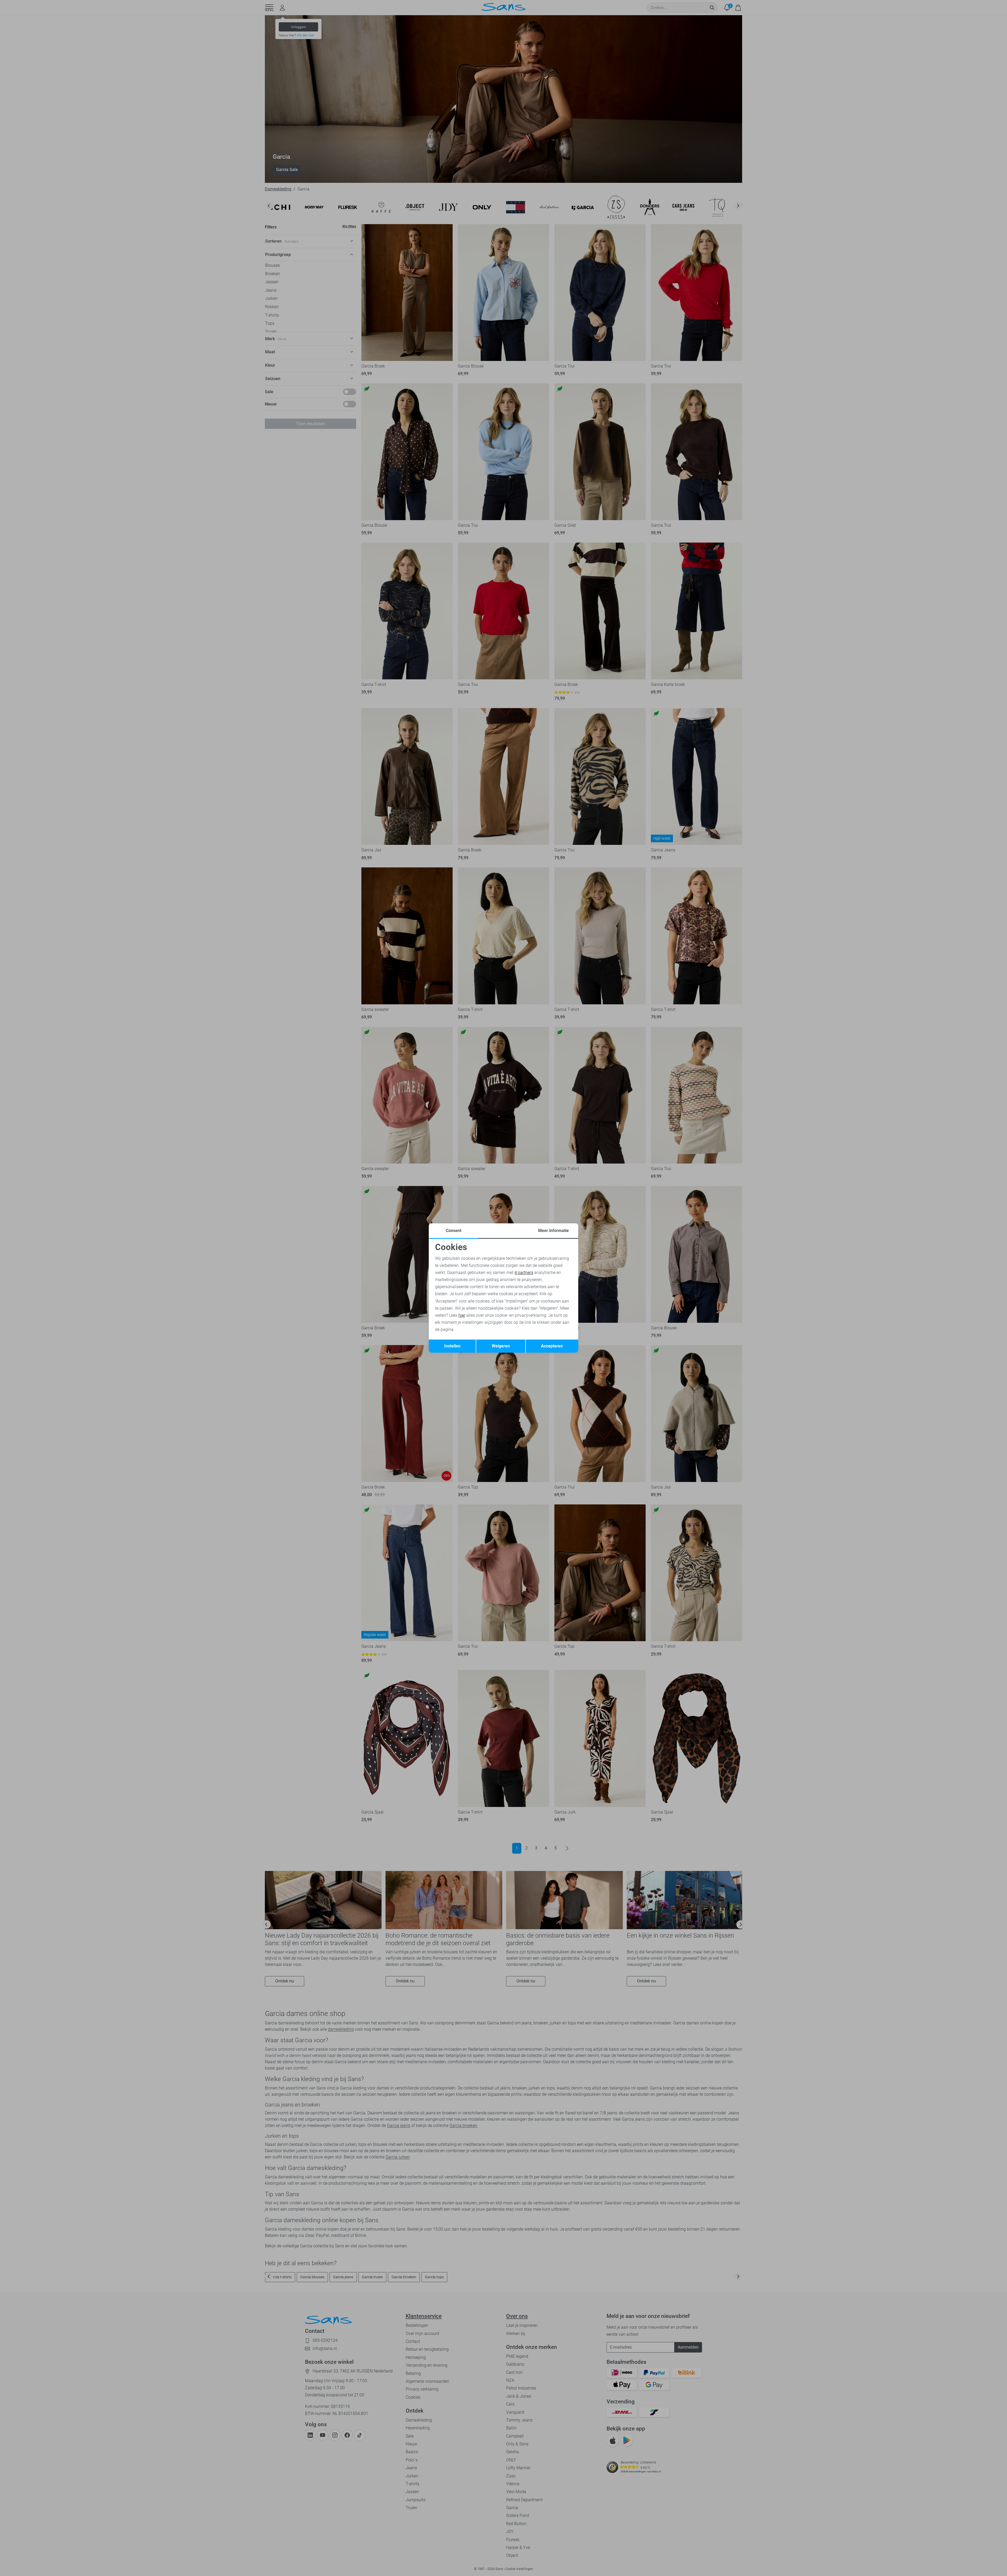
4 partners (524, 1273)
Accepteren (552, 1346)
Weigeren (501, 1346)
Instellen (452, 1346)
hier (462, 1315)
